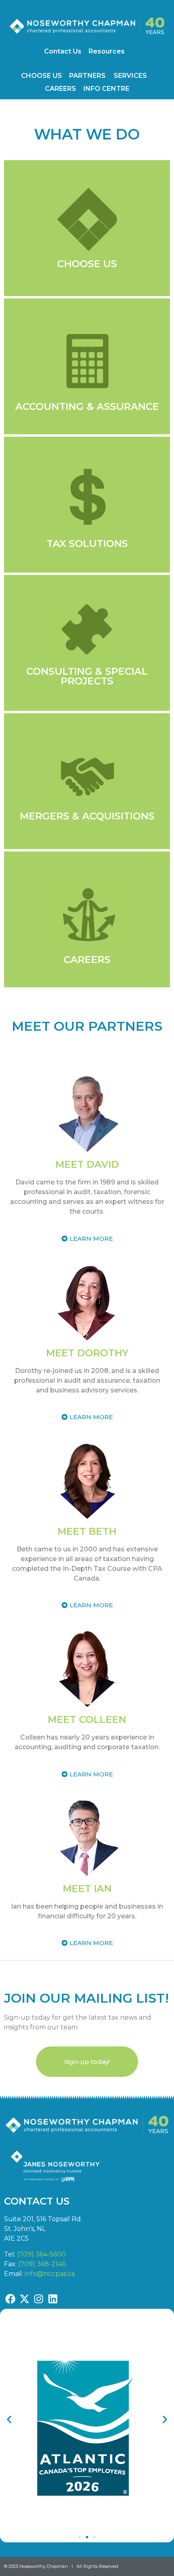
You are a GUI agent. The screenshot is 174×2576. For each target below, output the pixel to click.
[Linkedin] (53, 2299)
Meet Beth (87, 1531)
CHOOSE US (41, 76)
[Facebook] (10, 2299)
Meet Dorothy (87, 1353)
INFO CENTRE (106, 89)
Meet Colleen (87, 1719)
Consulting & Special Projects (87, 676)
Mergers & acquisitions (87, 816)
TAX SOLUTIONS (87, 544)
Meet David (87, 1164)
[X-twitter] (24, 2299)
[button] (9, 2420)
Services (130, 76)
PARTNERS (87, 76)
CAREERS (60, 89)
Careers (87, 960)
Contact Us (63, 51)
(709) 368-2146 (42, 2264)
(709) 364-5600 (41, 2254)
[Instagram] (38, 2299)
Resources (107, 51)
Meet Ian (87, 1889)
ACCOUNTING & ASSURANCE (87, 406)
